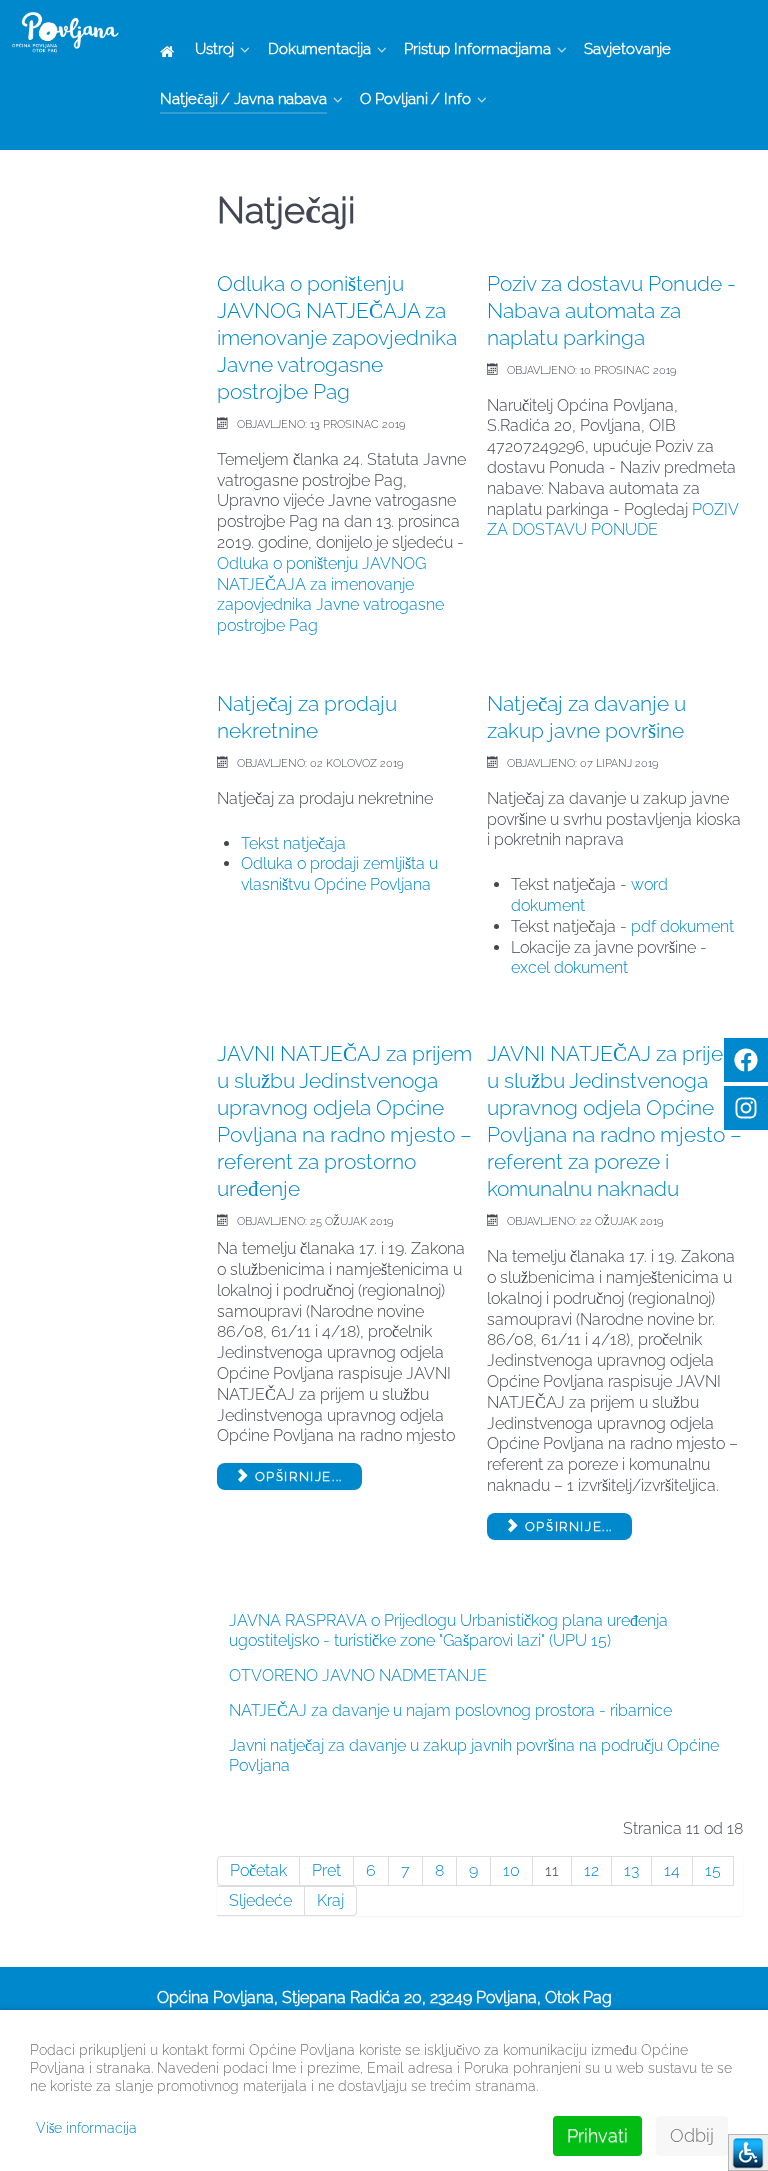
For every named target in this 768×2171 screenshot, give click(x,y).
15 (713, 1870)
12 (591, 1870)
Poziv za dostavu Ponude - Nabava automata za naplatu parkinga (611, 310)
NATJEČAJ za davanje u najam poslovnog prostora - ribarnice (450, 1710)
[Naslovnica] (170, 50)
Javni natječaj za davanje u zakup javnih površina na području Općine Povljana (474, 1755)
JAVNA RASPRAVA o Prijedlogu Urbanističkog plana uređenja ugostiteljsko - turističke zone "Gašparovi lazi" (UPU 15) (448, 1630)
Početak (258, 1870)
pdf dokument (682, 926)
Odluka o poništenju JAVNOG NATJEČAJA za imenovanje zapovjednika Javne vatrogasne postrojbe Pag (337, 337)
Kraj (330, 1900)
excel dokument (569, 967)
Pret (326, 1870)
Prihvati (597, 2135)
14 (672, 1870)
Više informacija (86, 2128)
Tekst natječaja (293, 843)
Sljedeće (260, 1900)
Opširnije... (296, 1476)
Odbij (692, 2135)
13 (631, 1870)
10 (511, 1870)
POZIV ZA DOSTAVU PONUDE (612, 520)
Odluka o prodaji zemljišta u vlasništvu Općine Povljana (339, 874)
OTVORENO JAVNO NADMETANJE (358, 1675)
